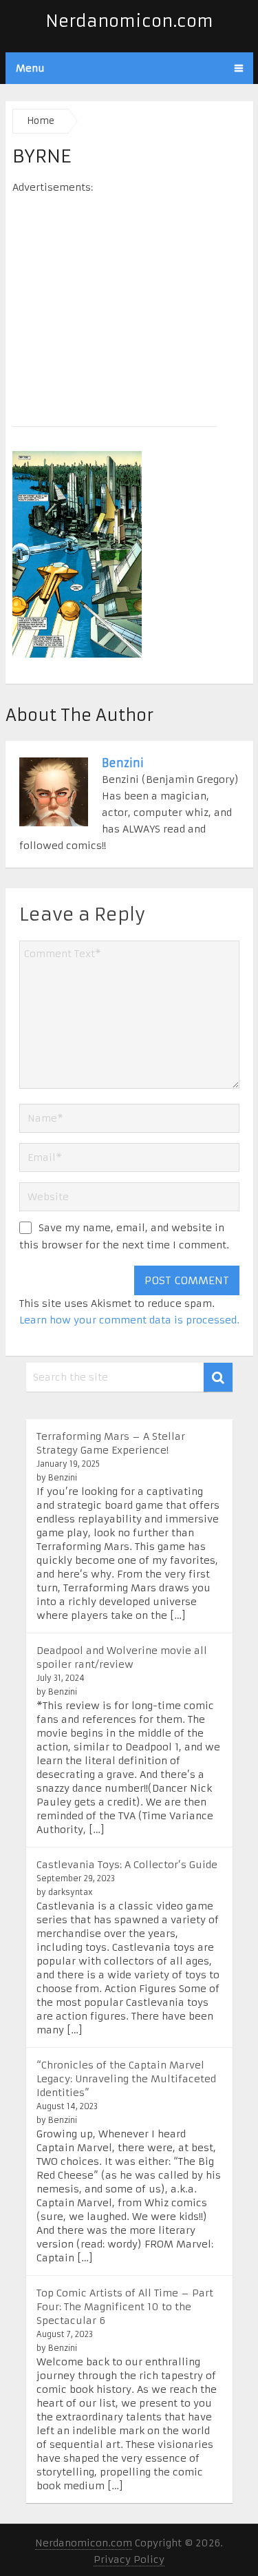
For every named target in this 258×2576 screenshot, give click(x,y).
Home (41, 121)
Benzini (123, 763)
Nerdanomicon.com (129, 21)
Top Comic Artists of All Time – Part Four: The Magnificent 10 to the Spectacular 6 (125, 2307)
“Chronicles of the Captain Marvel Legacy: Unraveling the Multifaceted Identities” (126, 2079)
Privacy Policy (129, 2559)
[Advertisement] (129, 306)
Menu (30, 68)
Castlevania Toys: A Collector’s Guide (127, 1865)
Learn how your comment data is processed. (129, 1320)
